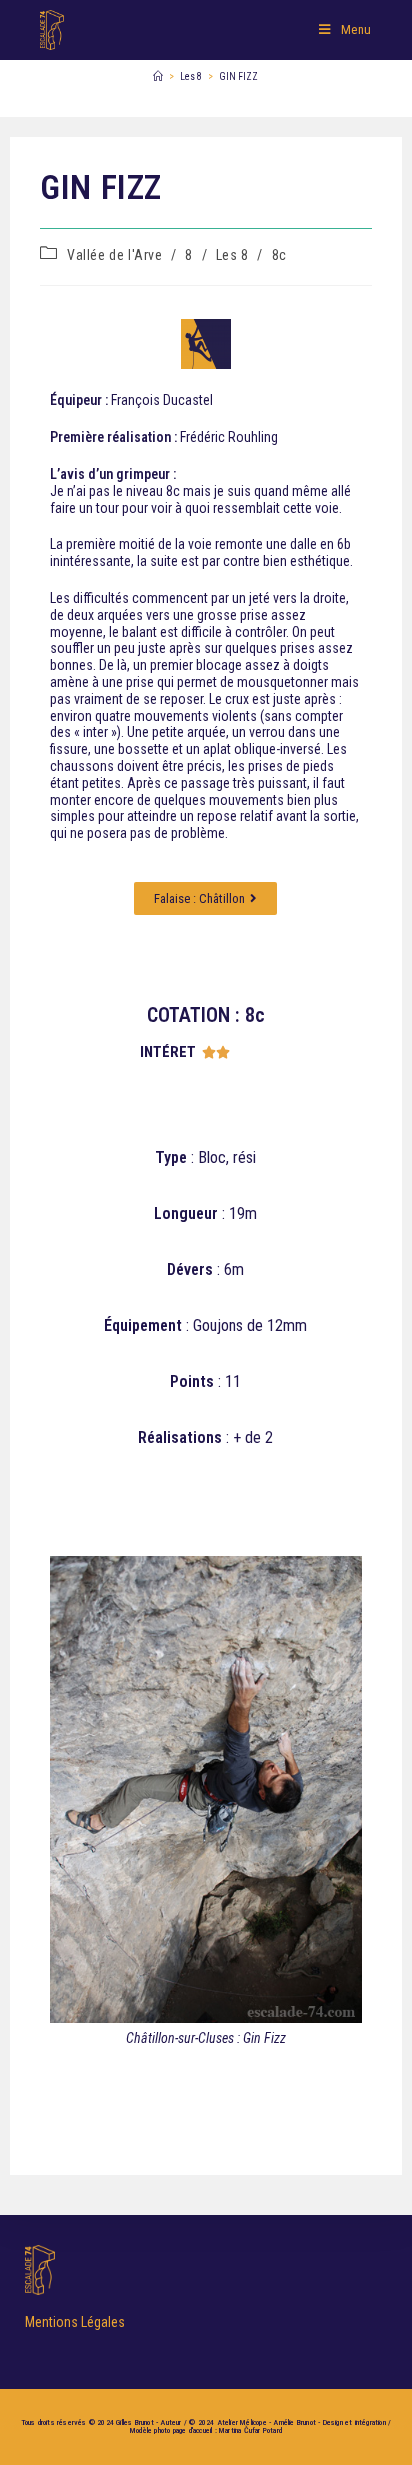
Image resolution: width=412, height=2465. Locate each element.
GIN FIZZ (238, 76)
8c (279, 255)
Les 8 (232, 255)
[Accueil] (158, 76)
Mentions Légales (75, 2322)
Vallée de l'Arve (115, 255)
